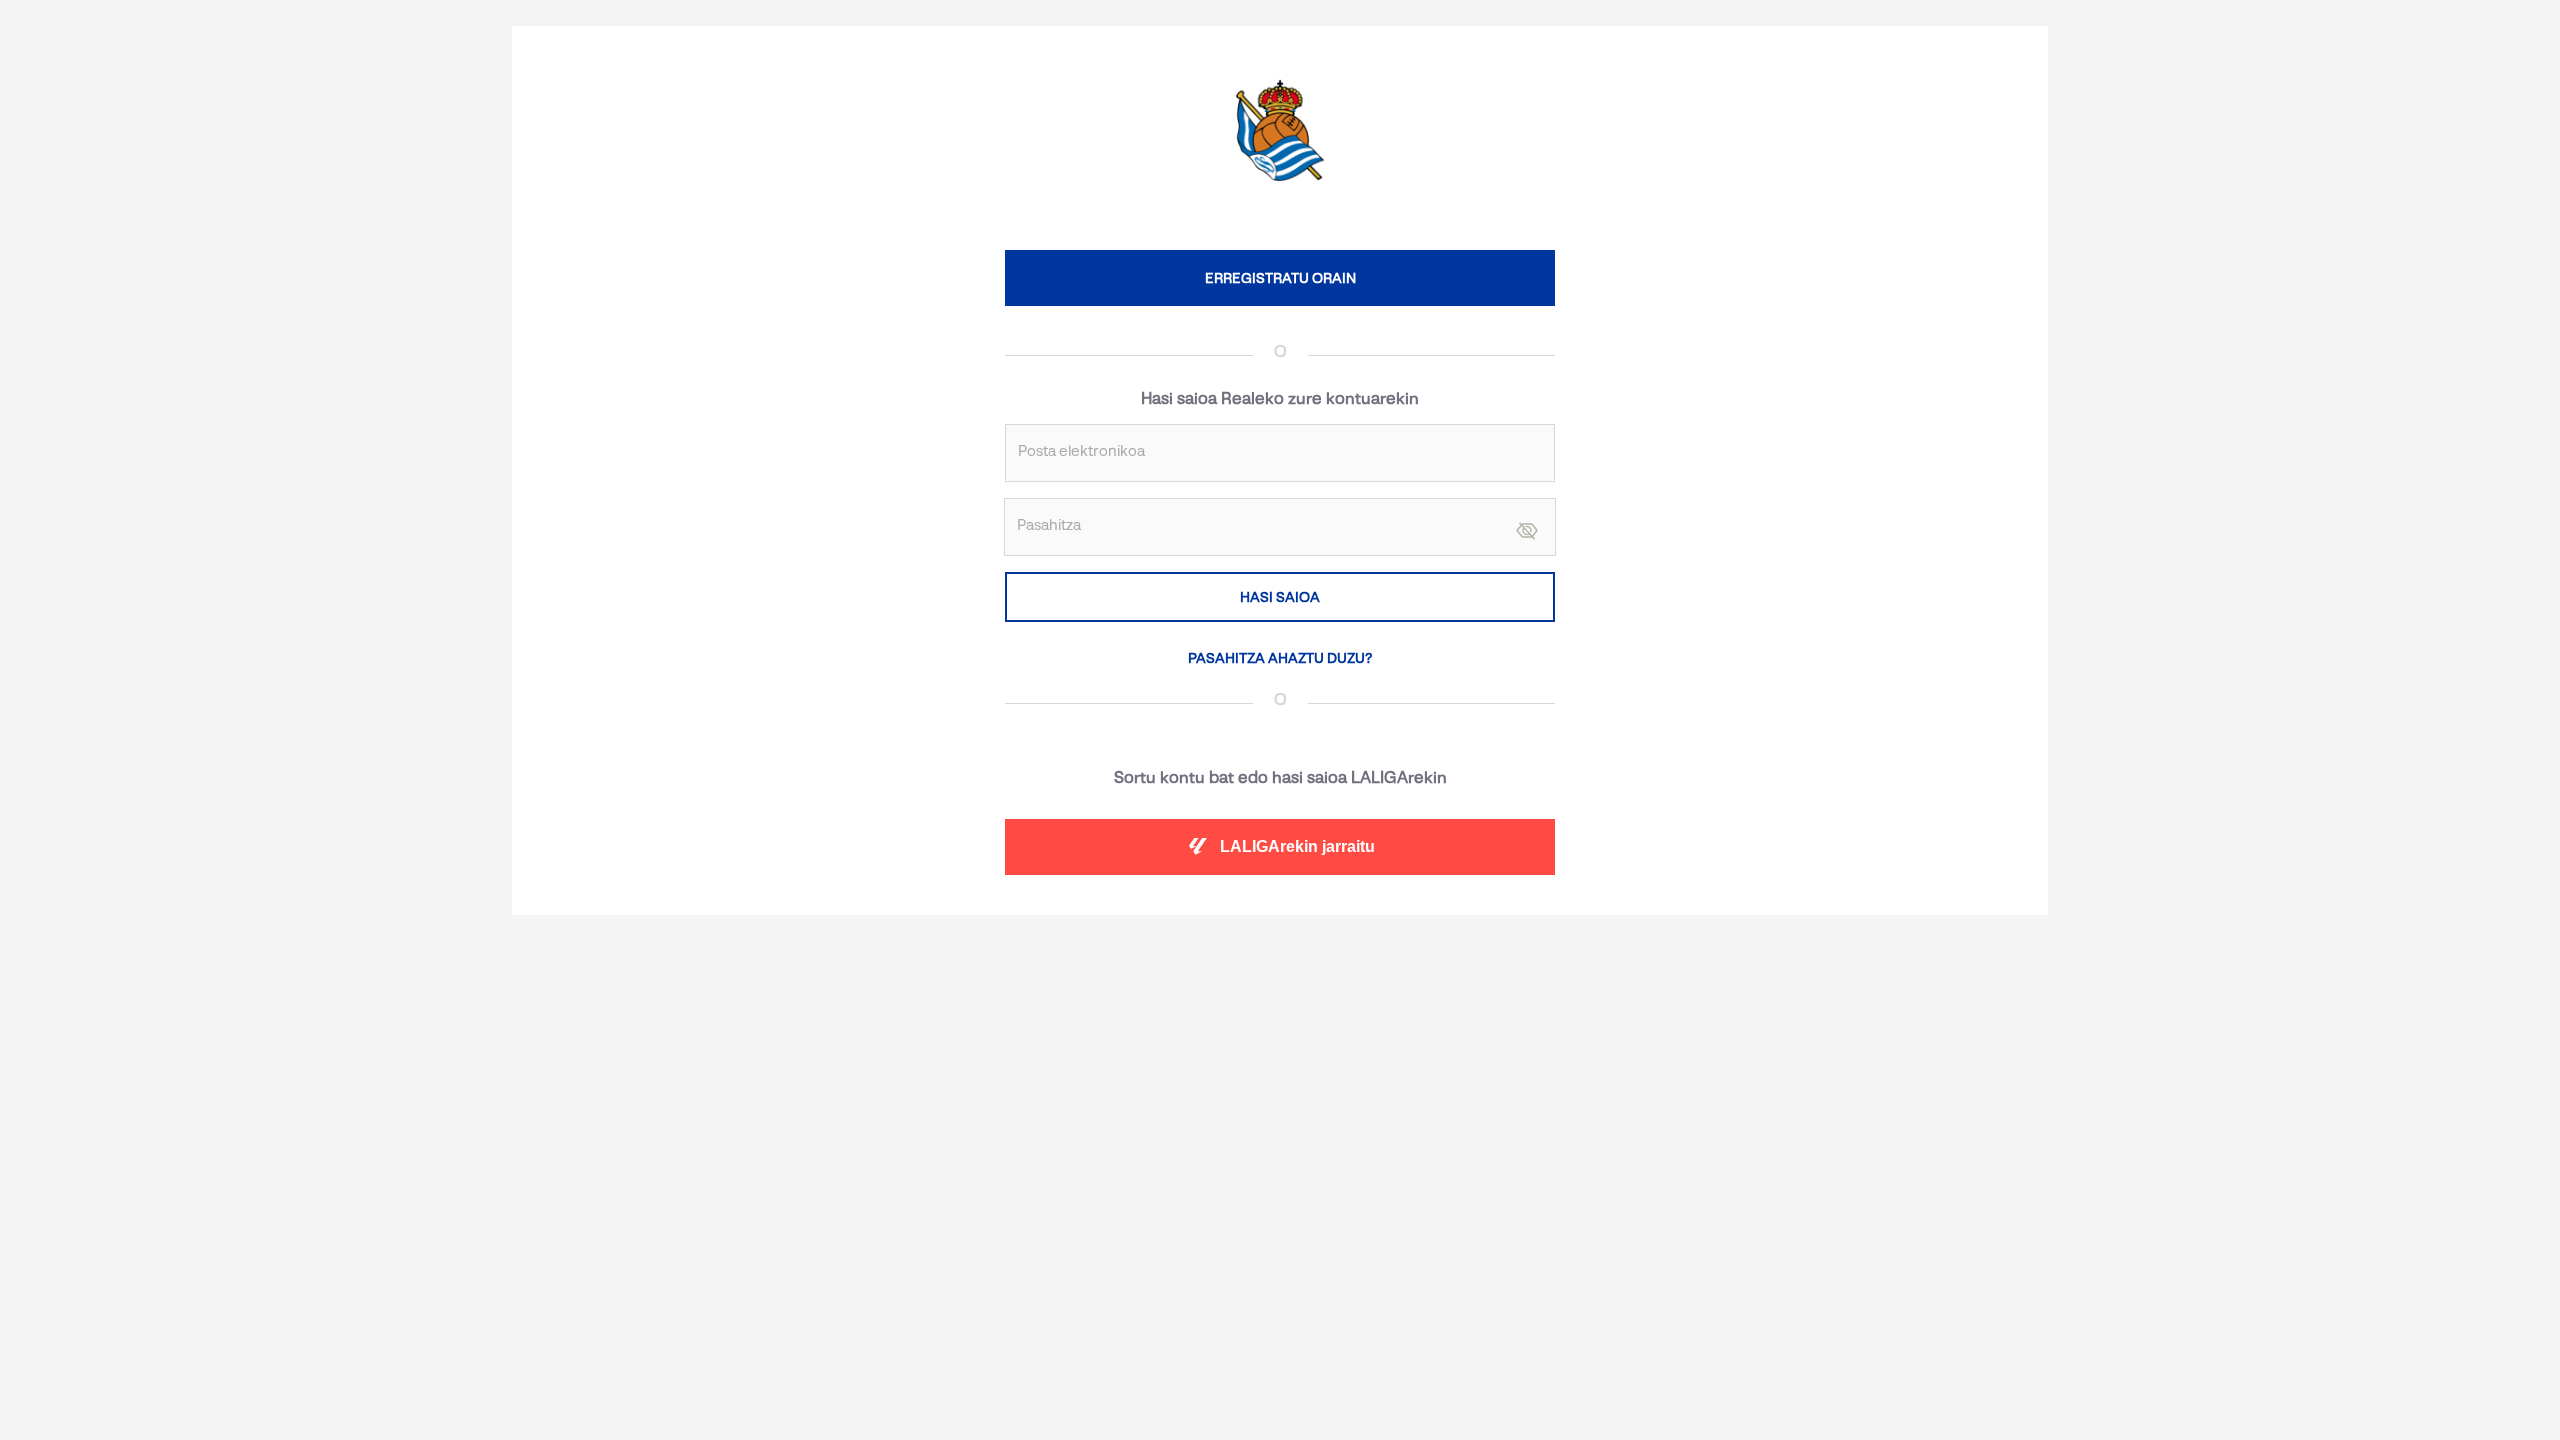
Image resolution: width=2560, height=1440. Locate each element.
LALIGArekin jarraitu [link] (1297, 846)
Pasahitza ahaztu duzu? (1280, 658)
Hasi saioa (1280, 597)
